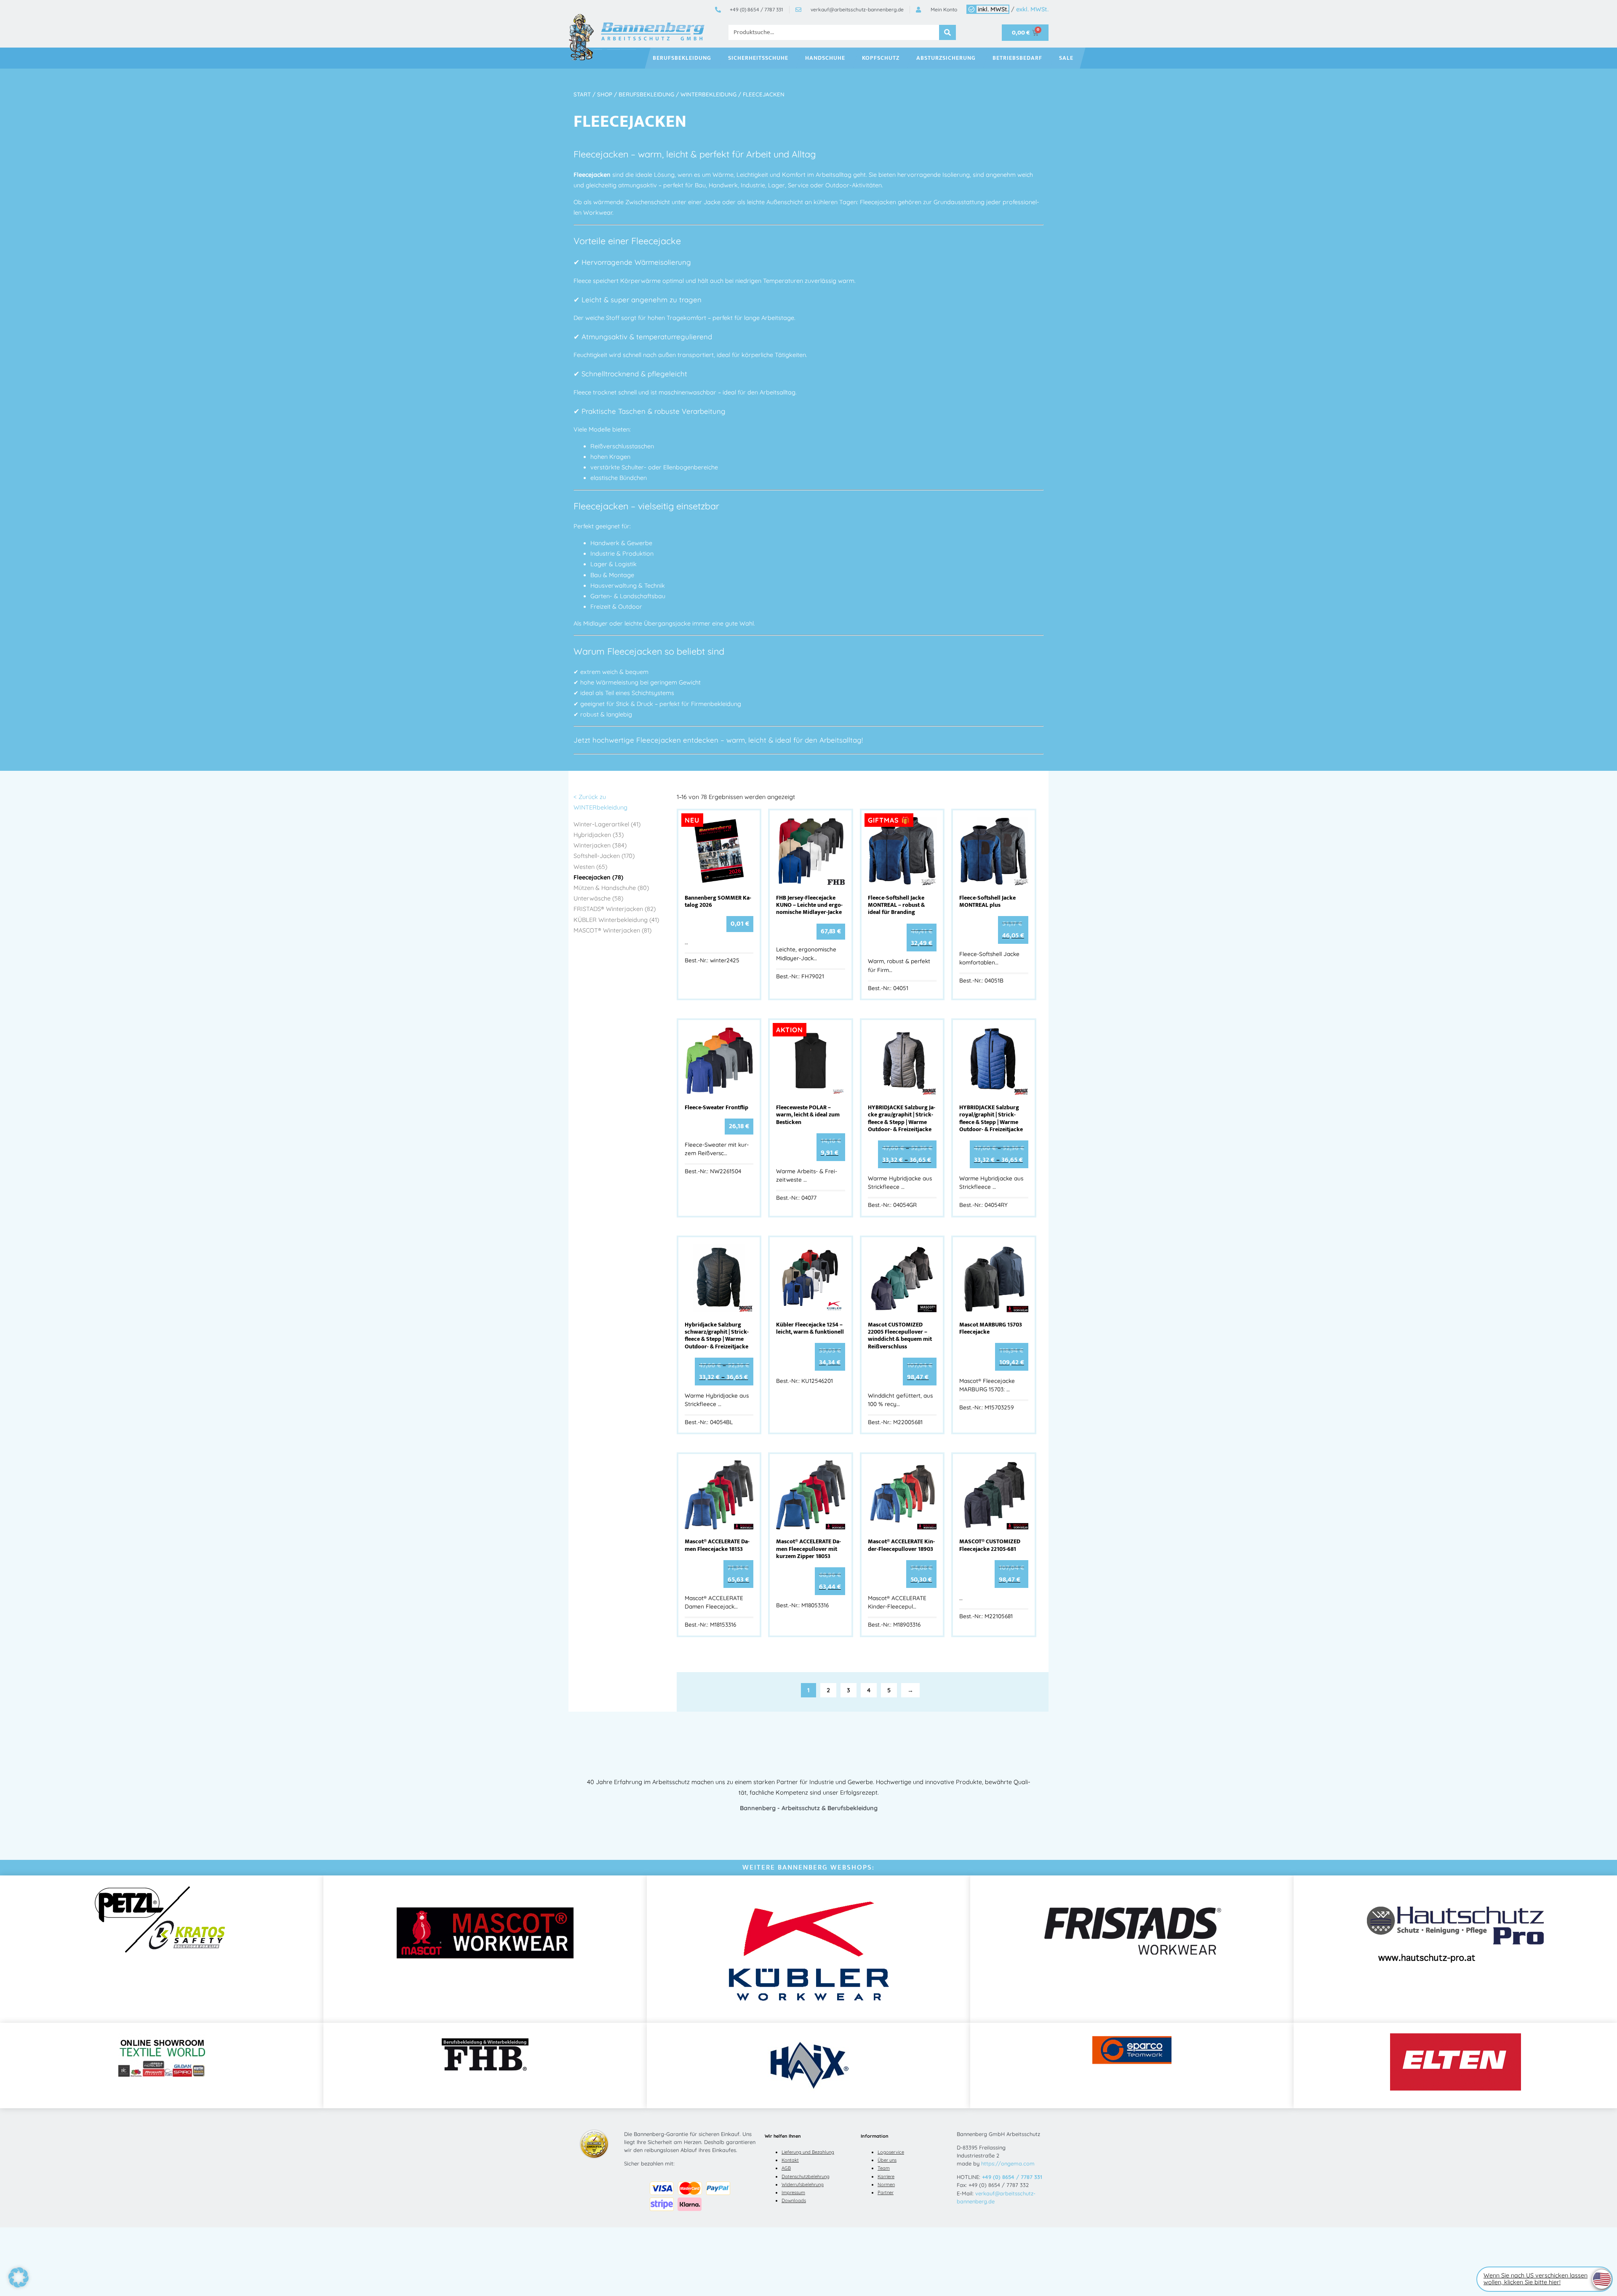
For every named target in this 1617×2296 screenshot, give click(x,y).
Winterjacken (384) (600, 845)
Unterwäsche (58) (598, 898)
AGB (786, 2168)
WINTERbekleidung (708, 94)
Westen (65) (590, 867)
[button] (19, 2277)
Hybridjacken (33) (599, 835)
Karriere (886, 2176)
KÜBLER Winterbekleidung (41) (616, 920)
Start (582, 94)
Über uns (887, 2160)
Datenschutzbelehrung (806, 2176)
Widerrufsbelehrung (803, 2184)
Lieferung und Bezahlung (808, 2152)
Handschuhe (825, 58)
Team (884, 2168)
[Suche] (947, 32)
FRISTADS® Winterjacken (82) (615, 909)
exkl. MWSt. (1032, 9)
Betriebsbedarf (1017, 58)
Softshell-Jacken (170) (604, 856)
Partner (886, 2192)
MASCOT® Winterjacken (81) (612, 930)
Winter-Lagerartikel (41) (607, 824)
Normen (886, 2184)
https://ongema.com (1008, 2163)
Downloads (794, 2200)
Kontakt (790, 2160)
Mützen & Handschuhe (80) (611, 888)
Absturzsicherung (946, 58)
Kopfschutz (881, 58)
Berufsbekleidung (682, 58)
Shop (605, 94)
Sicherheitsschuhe (758, 58)
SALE (1066, 58)
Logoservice (891, 2152)
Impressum (793, 2192)
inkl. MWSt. (993, 9)
